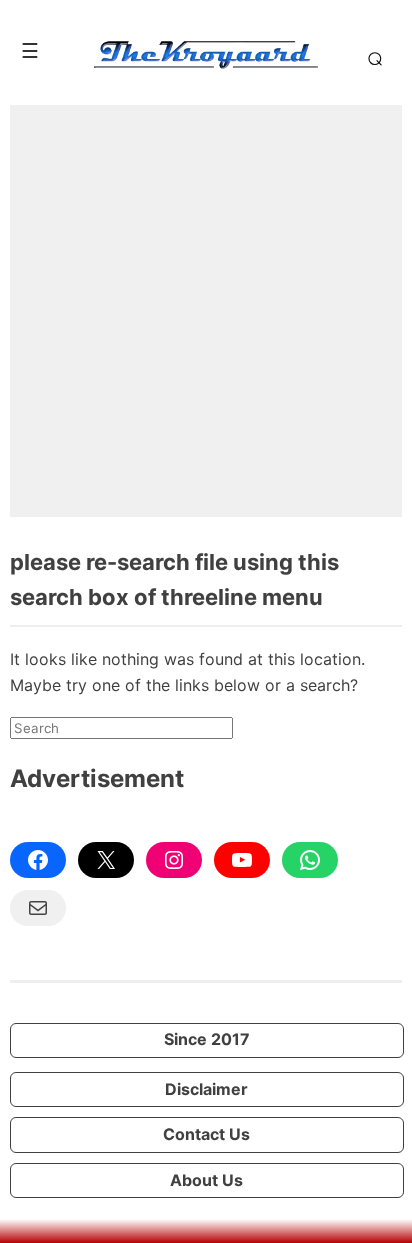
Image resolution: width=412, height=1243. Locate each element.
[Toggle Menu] (30, 51)
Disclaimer (206, 1089)
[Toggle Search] (371, 58)
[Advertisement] (206, 311)
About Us (206, 1180)
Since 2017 (207, 1039)
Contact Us (206, 1134)
